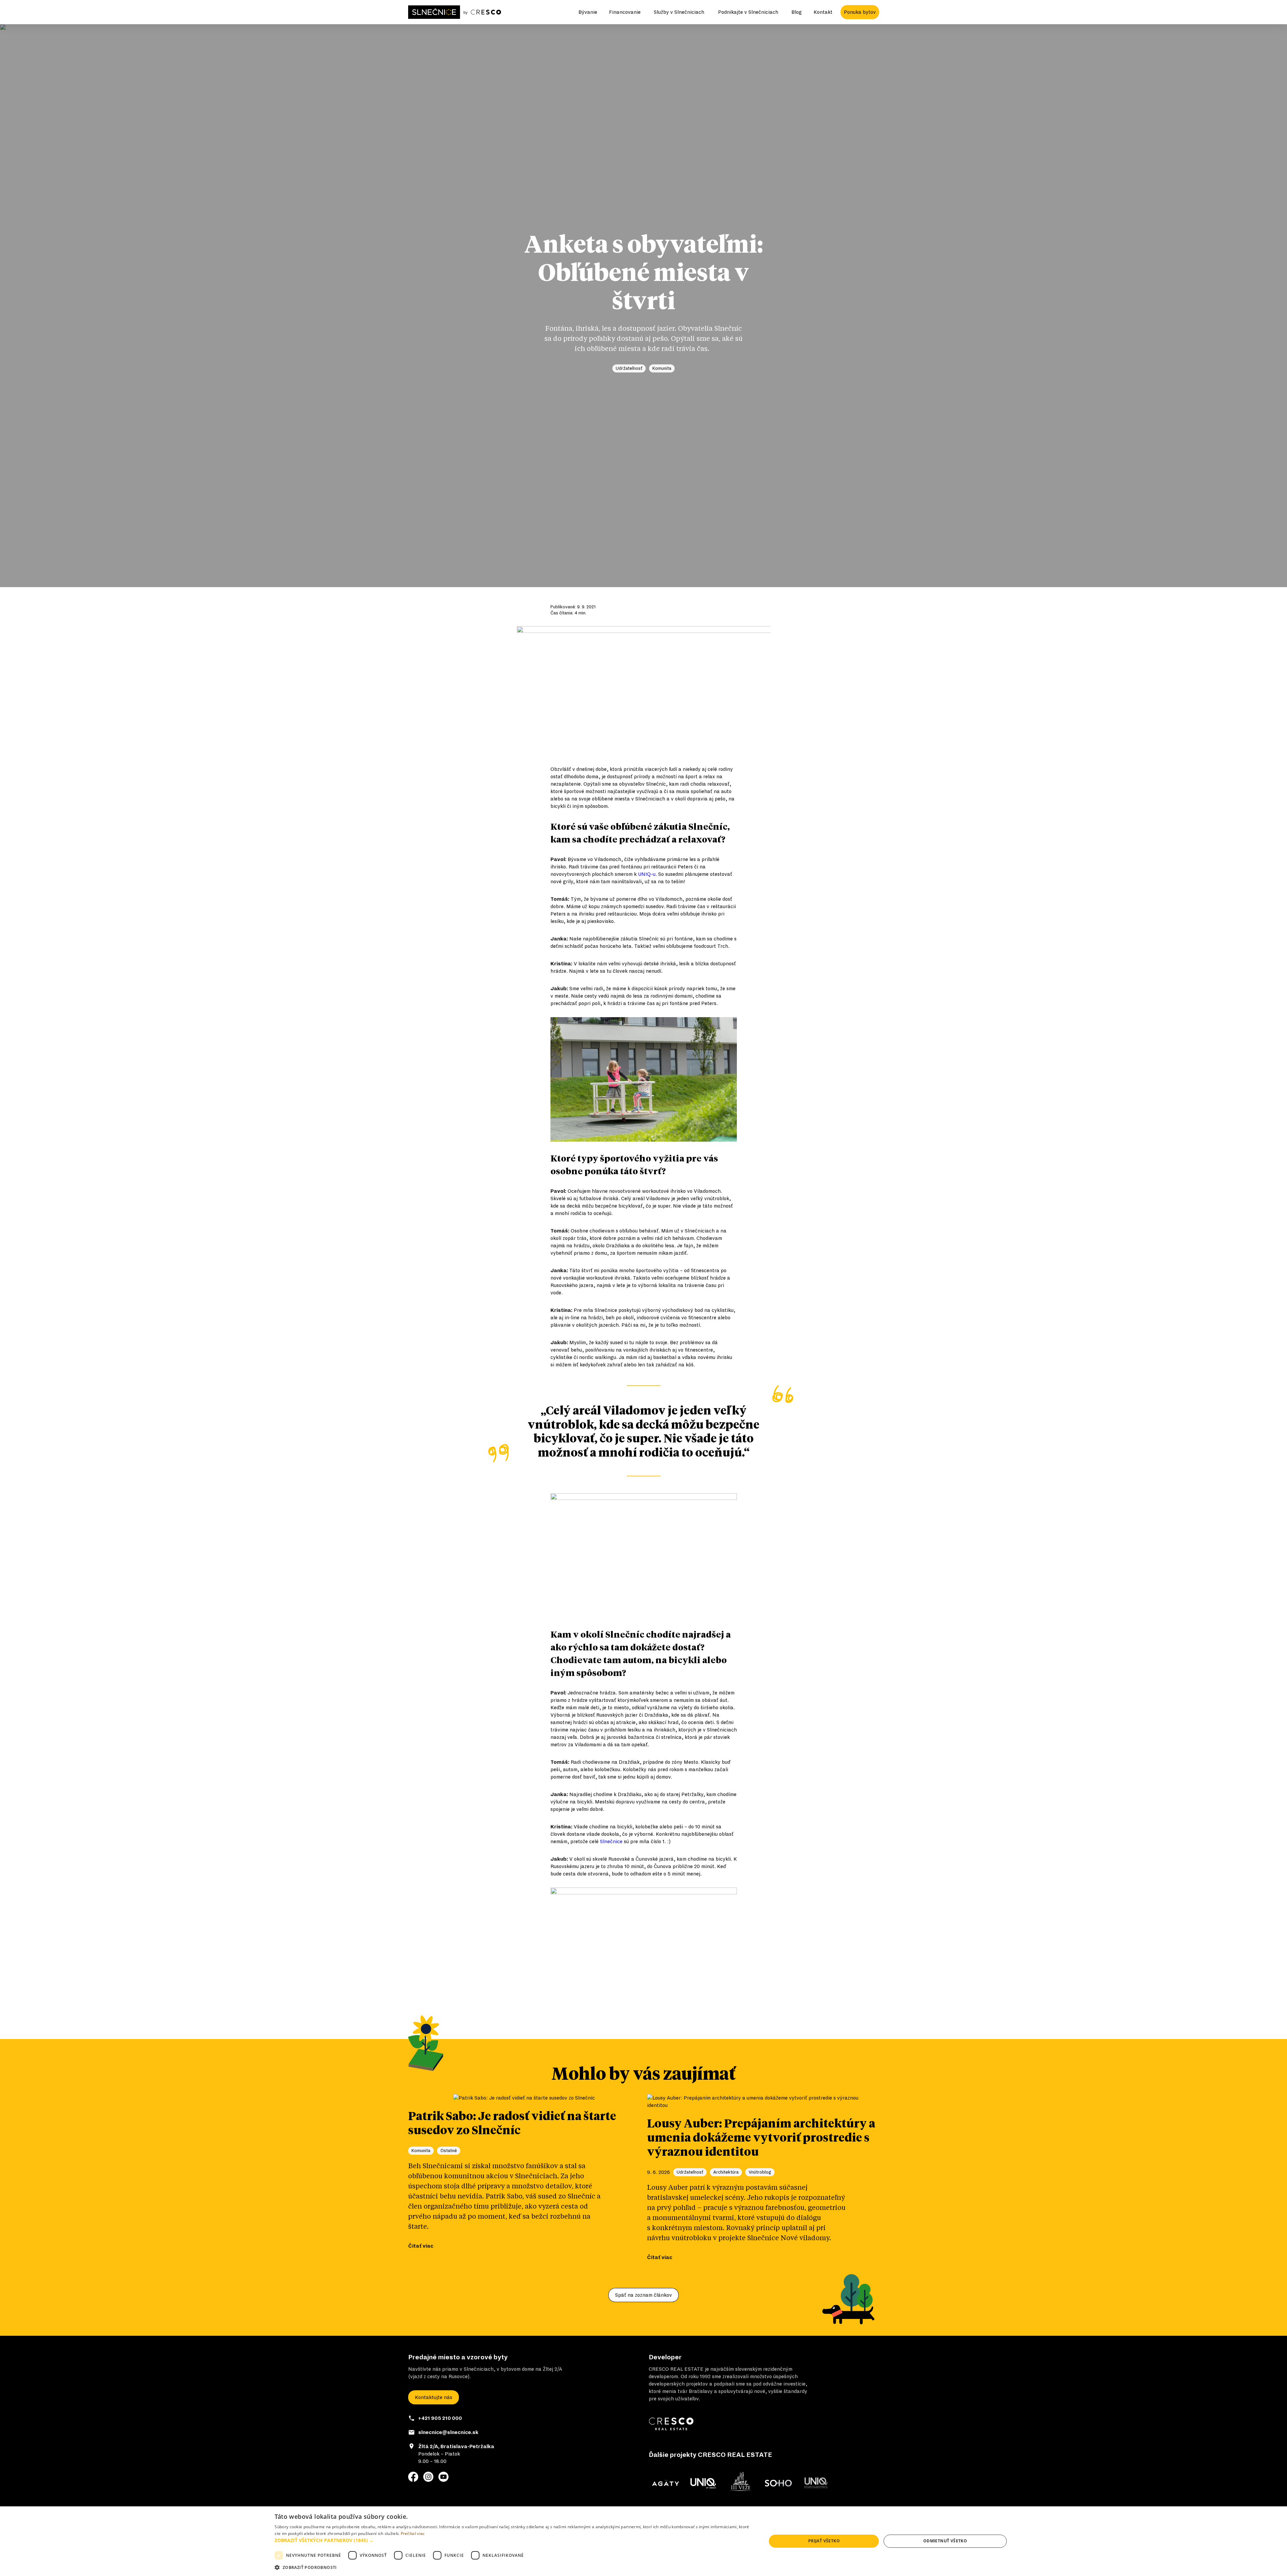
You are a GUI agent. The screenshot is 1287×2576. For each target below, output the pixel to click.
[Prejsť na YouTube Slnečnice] (443, 2477)
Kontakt (823, 12)
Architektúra (726, 2172)
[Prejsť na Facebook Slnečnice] (413, 2477)
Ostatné (449, 2151)
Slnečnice (611, 1841)
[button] (513, 2540)
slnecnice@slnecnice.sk (448, 2432)
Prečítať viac (413, 2533)
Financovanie (625, 12)
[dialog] (643, 2541)
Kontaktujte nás (434, 2397)
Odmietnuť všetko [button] (945, 2541)
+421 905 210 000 (440, 2418)
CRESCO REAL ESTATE (676, 2369)
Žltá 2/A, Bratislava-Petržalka (456, 2446)
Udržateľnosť (629, 368)
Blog (797, 12)
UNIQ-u (647, 874)
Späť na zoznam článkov (643, 2295)
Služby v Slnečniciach (679, 12)
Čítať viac (421, 2246)
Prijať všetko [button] (824, 2541)
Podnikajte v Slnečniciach (748, 12)
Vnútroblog (760, 2172)
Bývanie (588, 12)
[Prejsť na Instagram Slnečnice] (428, 2477)
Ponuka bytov (860, 12)
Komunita (662, 368)
